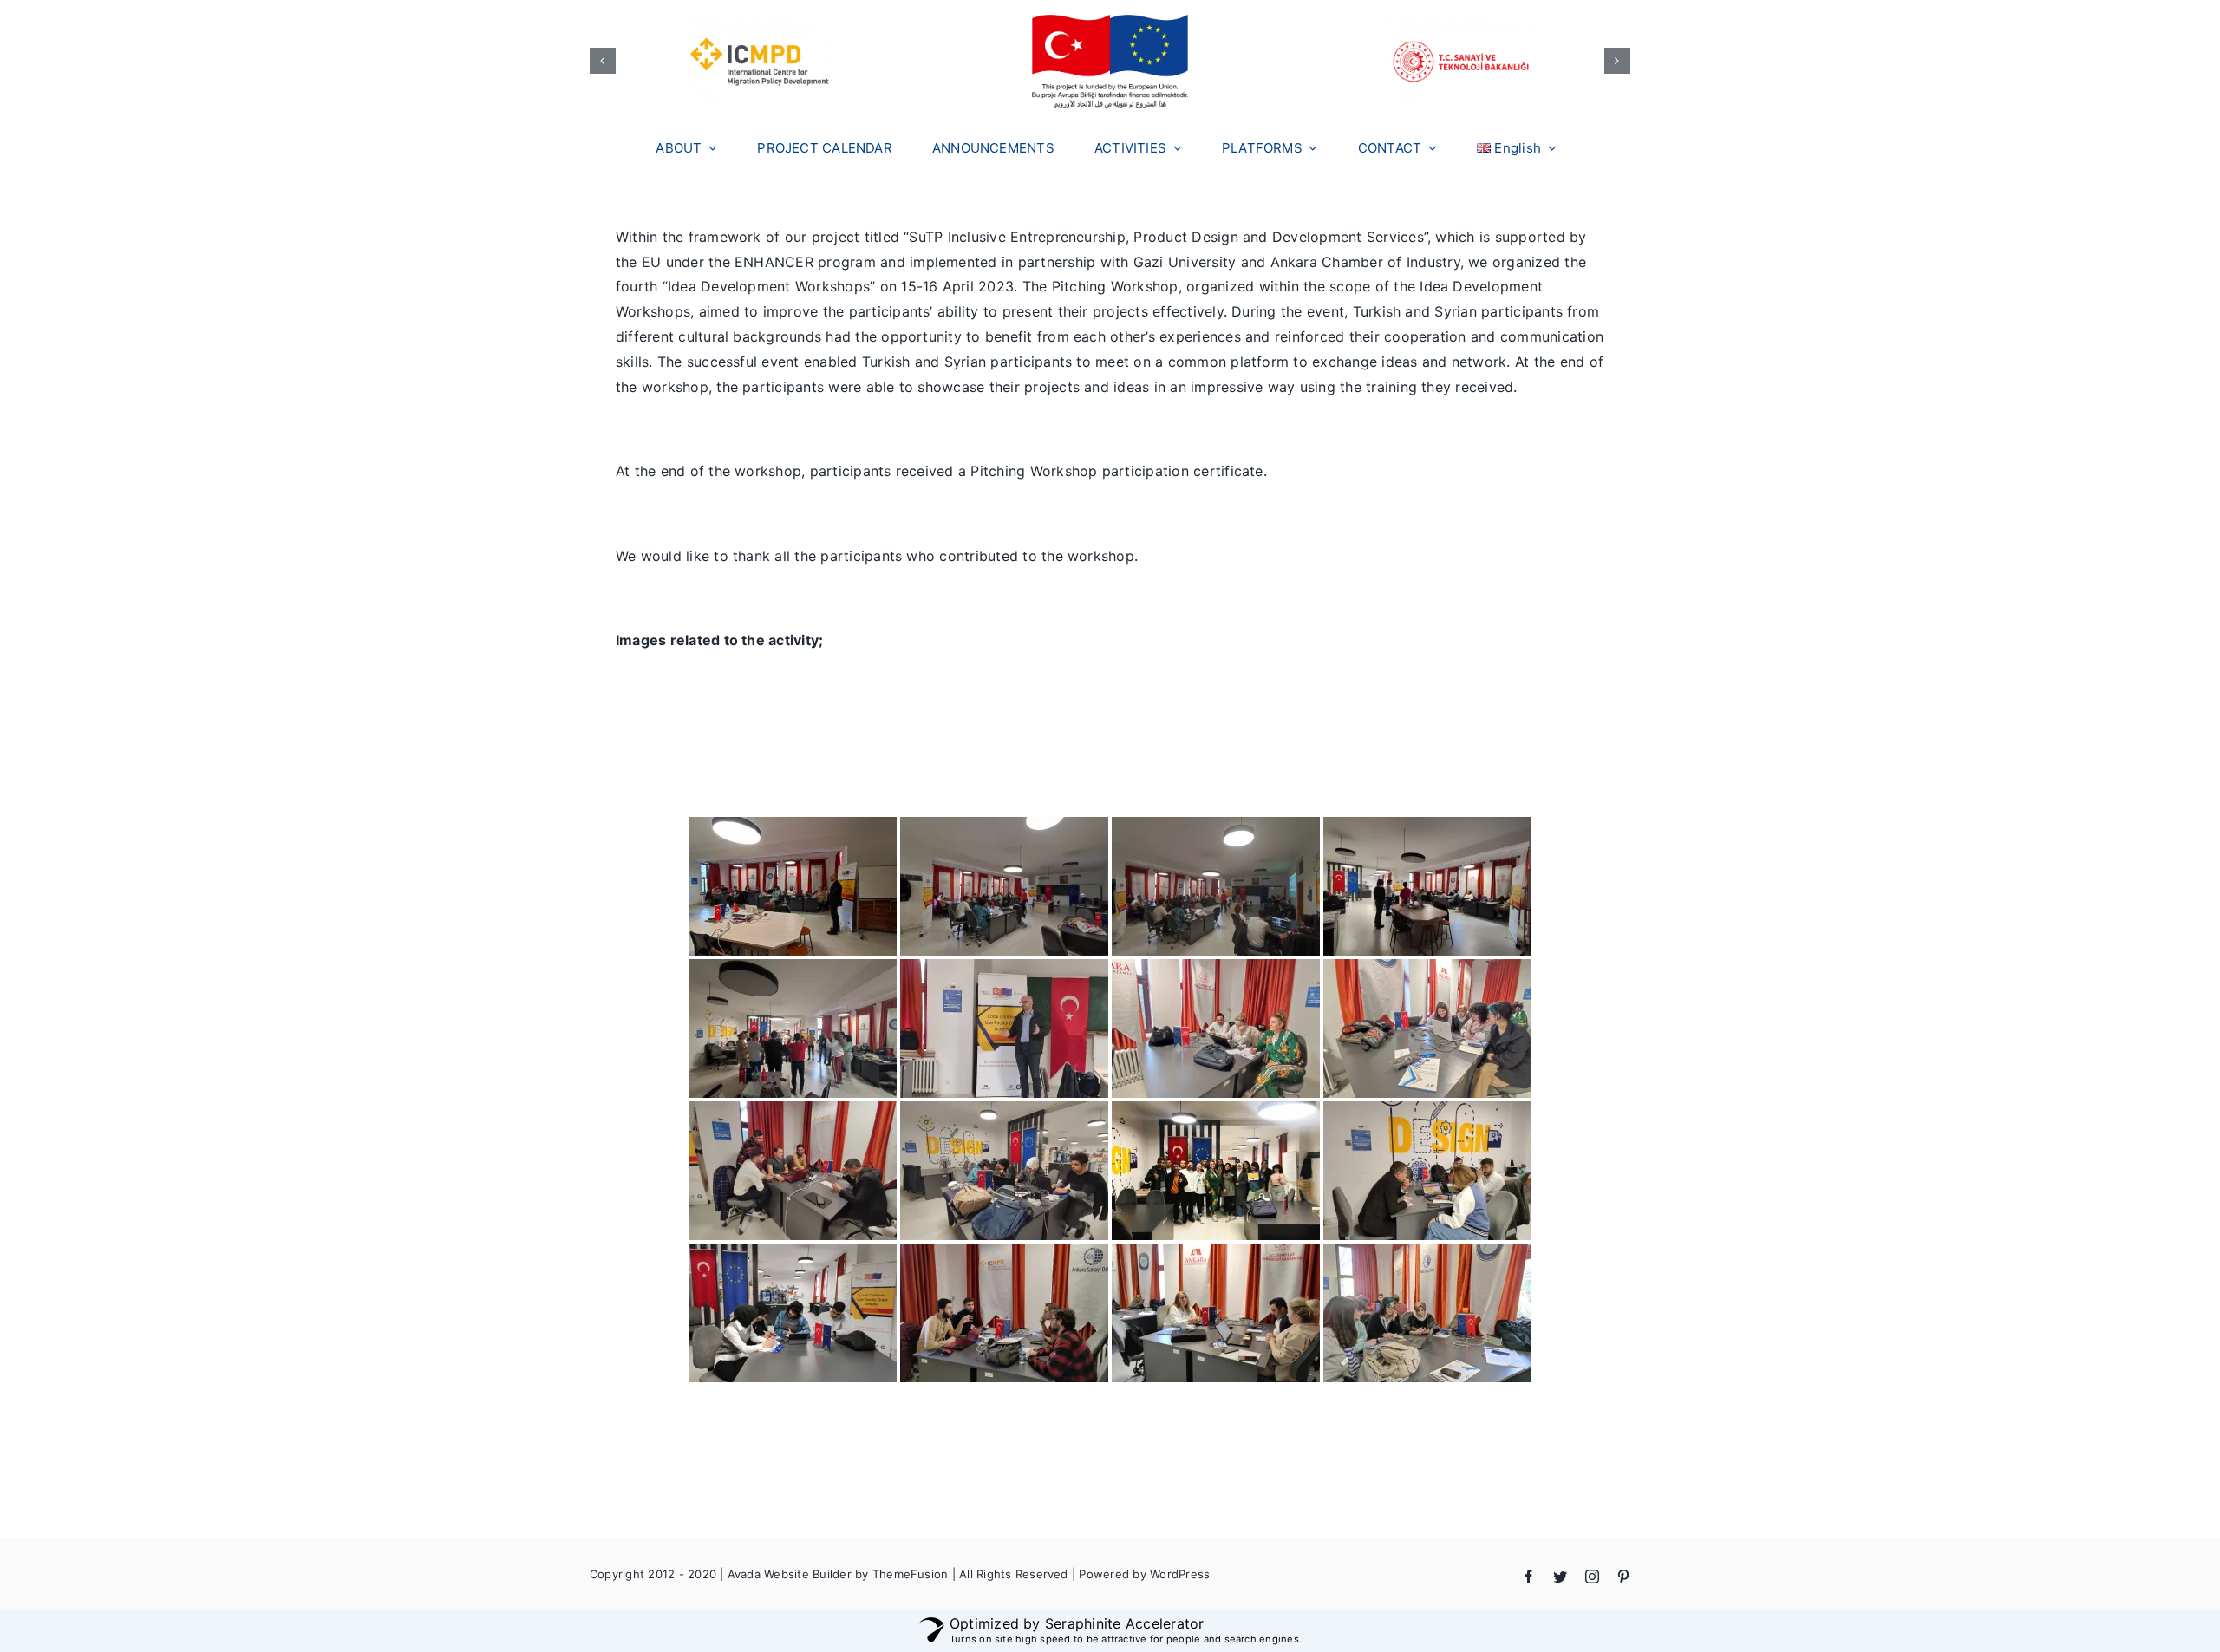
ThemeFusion (911, 1574)
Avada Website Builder (790, 1574)
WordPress (1180, 1574)
